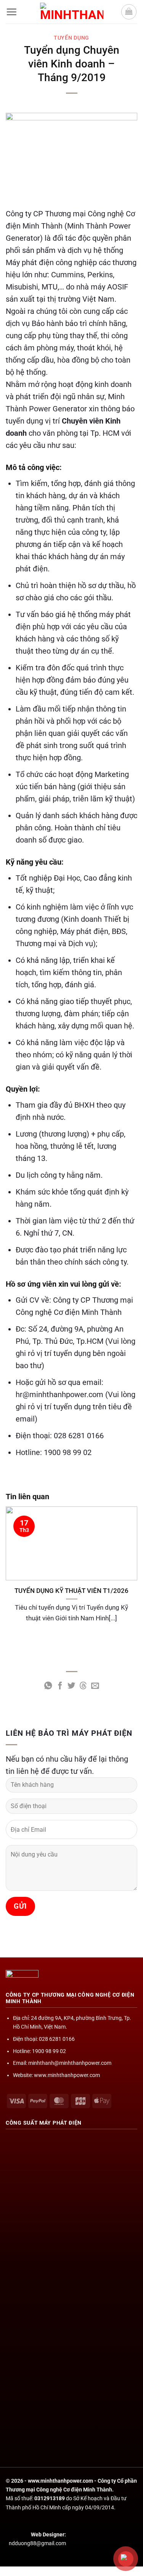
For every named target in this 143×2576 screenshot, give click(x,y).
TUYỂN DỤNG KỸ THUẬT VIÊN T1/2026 (71, 1591)
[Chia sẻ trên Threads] (83, 1686)
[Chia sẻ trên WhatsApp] (48, 1686)
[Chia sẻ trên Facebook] (60, 1686)
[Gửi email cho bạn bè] (95, 1686)
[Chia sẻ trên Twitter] (71, 1686)
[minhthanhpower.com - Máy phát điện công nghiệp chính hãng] (72, 12)
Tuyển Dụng (71, 38)
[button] (11, 12)
